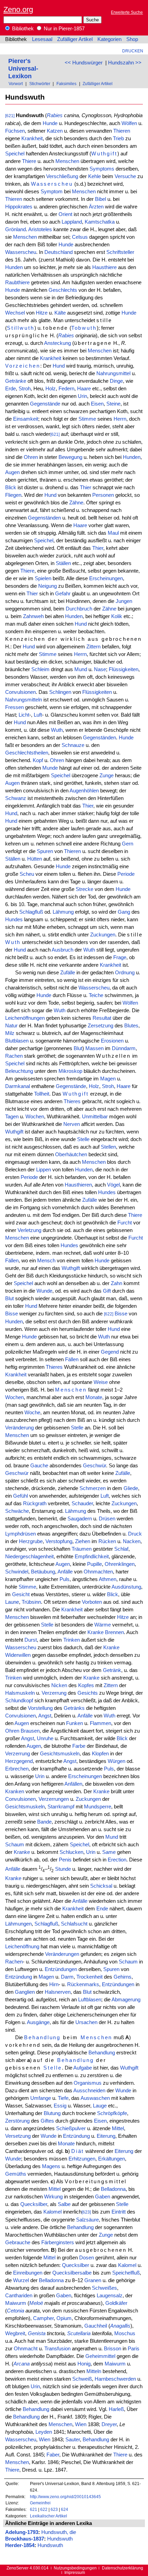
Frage (120, 957)
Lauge (100, 2106)
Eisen (97, 404)
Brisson (113, 2349)
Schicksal (101, 1886)
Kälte (60, 313)
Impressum (75, 2572)
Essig (60, 2106)
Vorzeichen (23, 366)
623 (54, 2509)
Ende (102, 1909)
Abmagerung (126, 2000)
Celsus (80, 237)
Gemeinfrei (40, 2503)
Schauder (82, 1503)
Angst (45, 1716)
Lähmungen (18, 1924)
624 (65, 2509)
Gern (128, 844)
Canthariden (19, 2296)
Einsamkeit (26, 419)
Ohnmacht (26, 2349)
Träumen (82, 1549)
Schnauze (73, 745)
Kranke (96, 1632)
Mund (81, 669)
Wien (81, 2424)
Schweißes (104, 2288)
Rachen (14, 1056)
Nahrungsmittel (113, 373)
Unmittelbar (95, 1117)
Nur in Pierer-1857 (64, 29)
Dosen (87, 2258)
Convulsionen (20, 692)
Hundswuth (60, 2539)
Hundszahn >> (125, 63)
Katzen (55, 131)
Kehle (94, 176)
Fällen (12, 1261)
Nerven (72, 1124)
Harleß (116, 2409)
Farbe (79, 1746)
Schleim (40, 669)
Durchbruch (79, 609)
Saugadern (80, 1519)
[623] (86, 2212)
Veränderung (19, 1428)
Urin (82, 396)
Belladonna (113, 2189)
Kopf (38, 760)
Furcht (125, 1223)
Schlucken (71, 1852)
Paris (134, 2349)
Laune (12, 1602)
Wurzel (21, 2280)
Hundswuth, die (59, 2532)
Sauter (73, 2440)
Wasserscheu (52, 184)
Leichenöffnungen (25, 1018)
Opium (64, 2318)
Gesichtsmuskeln (60, 1754)
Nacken (132, 1541)
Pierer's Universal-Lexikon (23, 68)
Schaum (15, 1845)
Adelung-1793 (22, 2532)
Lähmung (63, 912)
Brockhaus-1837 (25, 2539)
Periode (126, 874)
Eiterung (106, 2136)
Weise (101, 1382)
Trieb (118, 138)
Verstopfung (59, 1541)
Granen (93, 2280)
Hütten (35, 859)
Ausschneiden (89, 2091)
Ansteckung (57, 343)
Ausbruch (62, 950)
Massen (94, 1048)
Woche (32, 1413)
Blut (78, 1048)
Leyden (44, 2432)
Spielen (43, 578)
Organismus (88, 2083)
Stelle (83, 1139)
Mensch (46, 1261)
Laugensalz (110, 2296)
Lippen (44, 1170)
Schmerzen (93, 1488)
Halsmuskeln (20, 1693)
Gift (107, 1291)
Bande (44, 1822)
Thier (86, 488)
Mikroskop (70, 1071)
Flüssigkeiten (124, 669)
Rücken (107, 1541)
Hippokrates (19, 207)
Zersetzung (101, 1026)
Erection (117, 1860)
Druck (135, 1534)
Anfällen (73, 1784)
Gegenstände (45, 404)
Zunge (107, 776)
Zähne (76, 503)
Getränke (16, 381)
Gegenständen (44, 518)
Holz (51, 389)
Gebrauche (18, 2243)
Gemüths (16, 2174)
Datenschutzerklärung (123, 2568)
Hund (59, 366)
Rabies (55, 115)
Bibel (101, 199)
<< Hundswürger (84, 63)
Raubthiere (17, 283)
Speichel (15, 154)
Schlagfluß (31, 912)
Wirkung (53, 2197)
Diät (78, 2151)
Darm (67, 1977)
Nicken (59, 1685)
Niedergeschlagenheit (29, 1557)
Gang (124, 912)
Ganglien (25, 1992)
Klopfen (100, 1754)
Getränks (74, 1708)
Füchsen (15, 131)
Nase (100, 669)
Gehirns (123, 1977)
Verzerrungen (54, 1799)
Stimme (87, 419)
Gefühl (20, 1496)
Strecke (84, 889)
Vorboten (92, 1602)
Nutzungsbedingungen (75, 2568)
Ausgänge (38, 2022)
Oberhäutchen (71, 1154)
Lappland (72, 222)
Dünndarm (124, 1048)
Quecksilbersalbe (72, 2273)
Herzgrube (31, 1541)
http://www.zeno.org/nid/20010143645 (65, 2497)
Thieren (122, 131)
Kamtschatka (100, 222)
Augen (12, 472)
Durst (31, 1640)
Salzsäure (87, 2220)
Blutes (131, 1026)
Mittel (118, 2128)
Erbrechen (17, 1769)
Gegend (110, 1352)
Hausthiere (104, 267)
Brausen (30, 1731)
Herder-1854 (20, 2545)
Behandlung (42, 2038)
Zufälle (68, 973)
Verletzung (29, 1230)
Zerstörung (17, 2121)
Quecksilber (34, 2204)
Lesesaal (42, 39)
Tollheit (42, 1094)
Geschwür (94, 1466)
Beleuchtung (19, 1071)
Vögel (113, 1185)
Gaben (103, 2197)
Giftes (47, 2121)
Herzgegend (19, 1761)
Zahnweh (33, 616)
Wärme (103, 1625)
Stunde (63, 1869)
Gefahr (63, 594)
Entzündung (19, 1977)
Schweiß (82, 2379)
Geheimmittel (100, 2356)
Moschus (125, 2333)
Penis (65, 1860)
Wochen (35, 1117)
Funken (75, 1723)
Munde (50, 768)
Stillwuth (21, 328)
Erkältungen (112, 2159)
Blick (11, 488)
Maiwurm (16, 2303)
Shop (132, 39)
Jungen (124, 601)
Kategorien (109, 39)
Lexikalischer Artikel (49, 2516)
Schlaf (121, 1549)
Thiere (29, 161)
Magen (108, 1079)
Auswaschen (95, 2098)
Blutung (52, 2113)
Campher (43, 2318)
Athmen (108, 1579)
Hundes (14, 920)
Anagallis (120, 2326)
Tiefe (63, 2098)
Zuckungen (103, 935)
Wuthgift (104, 154)
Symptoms (102, 169)
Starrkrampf (61, 1807)
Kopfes (86, 1685)
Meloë (36, 2303)
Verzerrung (54, 1693)
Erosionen (112, 1041)
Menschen (67, 161)
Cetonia (15, 2311)
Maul (113, 533)
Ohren (31, 457)
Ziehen (83, 1541)
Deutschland (59, 252)
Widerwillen (18, 1655)
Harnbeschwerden (115, 2379)
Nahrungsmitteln (24, 700)
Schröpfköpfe (112, 2113)
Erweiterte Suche (127, 12)
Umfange (41, 2098)
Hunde (50, 123)
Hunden (14, 267)
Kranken (15, 1792)
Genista (37, 2333)
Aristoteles (40, 229)
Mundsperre (98, 1807)
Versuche (125, 176)
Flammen (101, 1723)
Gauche (39, 1466)
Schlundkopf (19, 1701)
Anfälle (65, 1572)
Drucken (133, 51)
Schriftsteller (120, 252)
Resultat (102, 1018)
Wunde (44, 1291)
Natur (11, 1026)
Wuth (57, 730)
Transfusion (57, 2349)
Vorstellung (40, 1708)
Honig (84, 2364)
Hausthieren (78, 1185)
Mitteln (94, 2371)
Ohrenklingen (120, 1564)
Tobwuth (84, 328)
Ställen (63, 563)
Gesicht (21, 1594)
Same (109, 1852)
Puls (65, 1579)
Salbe (64, 2204)
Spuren (45, 851)
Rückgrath (35, 1503)
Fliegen (13, 495)
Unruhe (45, 1738)
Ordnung (125, 973)
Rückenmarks (83, 1984)
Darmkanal (18, 1086)
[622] (109, 1314)
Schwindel (17, 1572)
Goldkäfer (116, 2303)
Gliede (131, 1488)
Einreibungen (28, 2273)
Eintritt (119, 2212)
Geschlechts (63, 290)
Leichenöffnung (22, 1947)
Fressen (14, 707)
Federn (66, 389)
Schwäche (17, 1511)
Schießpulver (71, 2128)
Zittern (93, 647)
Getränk (112, 1670)
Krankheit (32, 138)
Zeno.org (18, 9)
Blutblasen (17, 1041)
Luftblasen (90, 2000)
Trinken (72, 1640)
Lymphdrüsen (20, 1534)
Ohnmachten (98, 1572)
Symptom (52, 192)
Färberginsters (58, 2243)
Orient (65, 214)
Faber (53, 2455)
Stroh (25, 389)
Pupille (94, 1564)
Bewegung (70, 457)
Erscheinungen (106, 578)
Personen (103, 495)
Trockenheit (89, 1977)
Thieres (72, 1101)
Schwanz (16, 798)
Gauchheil (96, 2326)
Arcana (22, 2364)
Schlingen (60, 692)
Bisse (12, 1314)
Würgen (117, 1761)
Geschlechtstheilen (27, 753)
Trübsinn (31, 1602)
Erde (10, 389)
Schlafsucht (74, 1924)
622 (44, 2509)
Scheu (27, 874)
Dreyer (109, 2424)
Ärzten (96, 207)
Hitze (42, 313)
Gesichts (88, 1693)
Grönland (15, 229)
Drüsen (107, 1519)
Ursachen (86, 2022)
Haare (84, 389)
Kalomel (52, 2212)
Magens (51, 2166)
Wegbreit (15, 2333)
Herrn (120, 419)
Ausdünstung (126, 1587)
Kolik (117, 616)
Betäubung (43, 1572)
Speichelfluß (126, 2273)
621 (34, 2509)
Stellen (108, 1147)
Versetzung (18, 2136)
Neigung (47, 586)
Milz (10, 1033)
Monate (94, 1397)
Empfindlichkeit (92, 1557)
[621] (10, 116)
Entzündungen (61, 1969)
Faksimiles (66, 84)
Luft (38, 715)
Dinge (116, 381)
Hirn (54, 1984)
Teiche (96, 995)
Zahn (117, 1283)
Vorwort (16, 84)
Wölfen (129, 123)
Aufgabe (83, 2068)
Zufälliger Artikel (75, 39)
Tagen (12, 1117)
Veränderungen (62, 1954)
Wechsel (15, 313)
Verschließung (62, 176)
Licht (24, 715)
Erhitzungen (82, 2159)
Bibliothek (22, 29)
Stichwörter (40, 84)
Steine (113, 404)
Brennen (114, 1632)
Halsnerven (58, 1992)
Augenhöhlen (84, 791)
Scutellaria (79, 2333)
